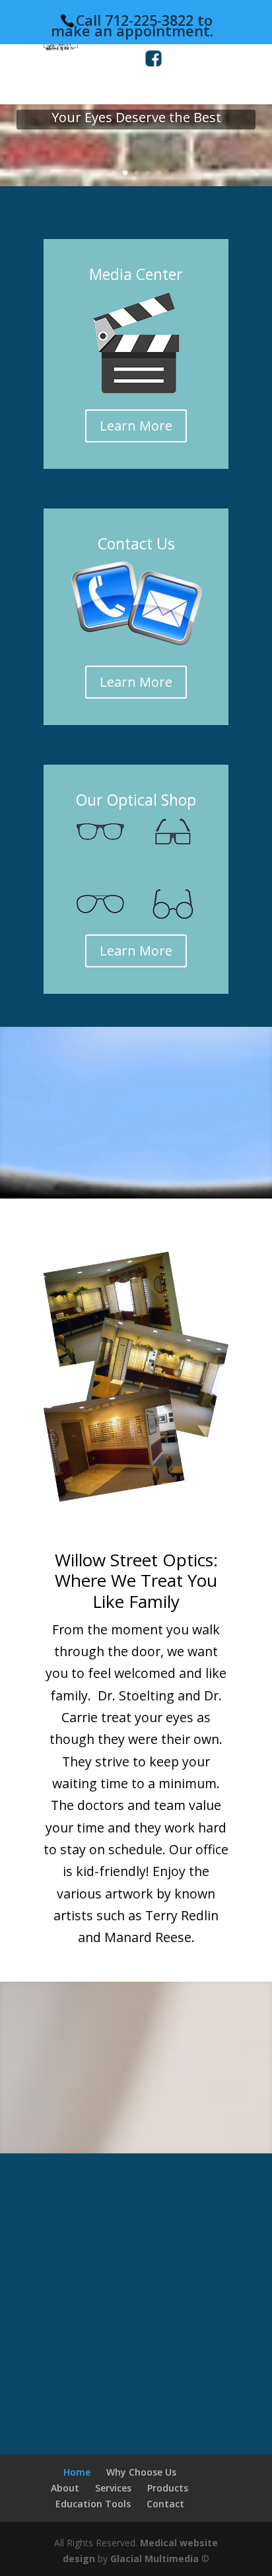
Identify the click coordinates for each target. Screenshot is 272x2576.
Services (113, 2488)
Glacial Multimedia (154, 2559)
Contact (165, 2504)
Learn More (136, 426)
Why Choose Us (141, 2472)
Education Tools (93, 2504)
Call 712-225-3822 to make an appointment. (132, 25)
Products (168, 2488)
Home (77, 2472)
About (65, 2488)
